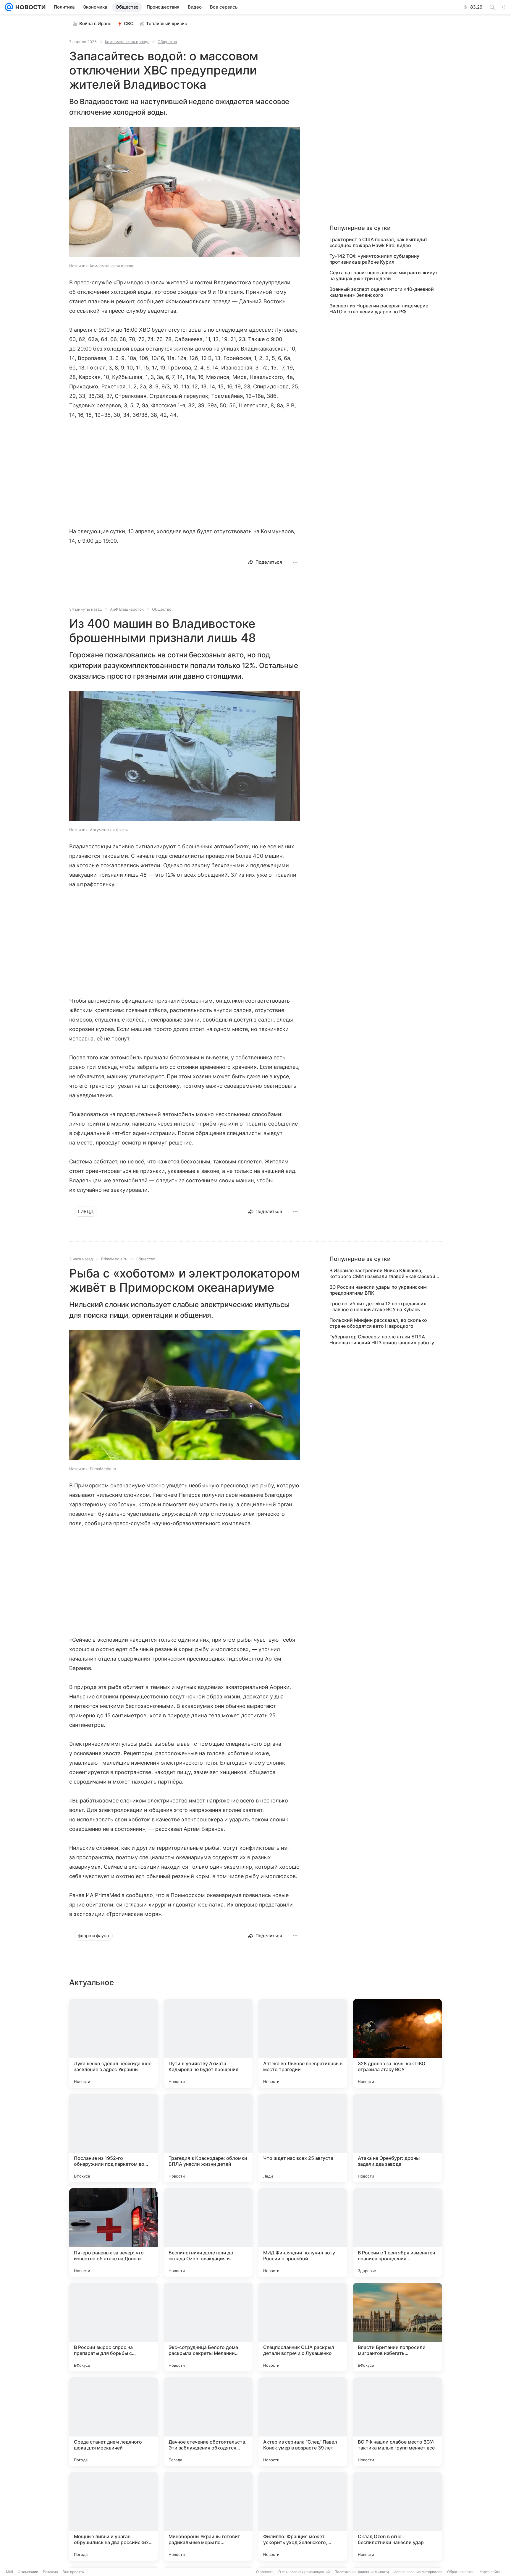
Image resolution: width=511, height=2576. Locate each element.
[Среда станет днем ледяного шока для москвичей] (114, 2422)
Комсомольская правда (127, 42)
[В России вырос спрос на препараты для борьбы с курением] (114, 2327)
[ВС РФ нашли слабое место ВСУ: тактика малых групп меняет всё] (397, 2422)
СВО (129, 23)
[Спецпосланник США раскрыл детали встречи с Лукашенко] (303, 2327)
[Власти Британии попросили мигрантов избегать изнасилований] (397, 2327)
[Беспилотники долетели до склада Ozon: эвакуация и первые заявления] (208, 2233)
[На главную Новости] (29, 7)
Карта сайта (490, 2572)
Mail (9, 2572)
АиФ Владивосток (127, 609)
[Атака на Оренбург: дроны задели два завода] (397, 2138)
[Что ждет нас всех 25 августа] (303, 2138)
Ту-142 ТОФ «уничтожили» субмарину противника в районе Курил (374, 259)
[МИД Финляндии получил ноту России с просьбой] (303, 2233)
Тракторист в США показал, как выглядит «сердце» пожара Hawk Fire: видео (379, 242)
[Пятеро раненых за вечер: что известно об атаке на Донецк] (114, 2233)
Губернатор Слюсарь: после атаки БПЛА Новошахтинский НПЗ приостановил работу (382, 1340)
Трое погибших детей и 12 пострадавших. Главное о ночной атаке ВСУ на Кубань (379, 1306)
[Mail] (9, 7)
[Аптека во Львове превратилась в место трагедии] (303, 2043)
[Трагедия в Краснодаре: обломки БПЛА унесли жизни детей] (208, 2138)
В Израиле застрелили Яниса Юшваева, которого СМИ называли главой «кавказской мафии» (382, 1273)
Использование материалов (418, 2572)
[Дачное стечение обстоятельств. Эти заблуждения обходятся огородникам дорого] (208, 2422)
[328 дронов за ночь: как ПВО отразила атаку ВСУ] (397, 2043)
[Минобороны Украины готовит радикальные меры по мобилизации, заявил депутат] (208, 2516)
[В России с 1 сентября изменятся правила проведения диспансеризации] (397, 2233)
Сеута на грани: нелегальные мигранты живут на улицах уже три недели (384, 275)
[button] (185, 193)
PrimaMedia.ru (114, 1259)
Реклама (50, 2572)
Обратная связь (461, 2572)
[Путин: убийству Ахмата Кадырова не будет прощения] (208, 2043)
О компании (28, 2572)
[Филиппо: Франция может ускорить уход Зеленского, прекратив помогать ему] (303, 2516)
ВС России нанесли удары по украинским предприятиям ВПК (378, 1290)
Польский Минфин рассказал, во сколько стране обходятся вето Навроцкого (378, 1323)
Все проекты (74, 2572)
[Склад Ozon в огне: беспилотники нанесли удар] (397, 2516)
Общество (167, 42)
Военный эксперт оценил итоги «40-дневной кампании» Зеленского (382, 292)
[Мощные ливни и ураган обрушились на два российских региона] (114, 2516)
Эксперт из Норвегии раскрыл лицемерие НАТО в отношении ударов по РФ (379, 309)
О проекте (265, 2572)
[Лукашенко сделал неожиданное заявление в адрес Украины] (114, 2043)
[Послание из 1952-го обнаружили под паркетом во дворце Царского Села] (114, 2138)
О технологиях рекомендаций (304, 2572)
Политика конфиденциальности (362, 2572)
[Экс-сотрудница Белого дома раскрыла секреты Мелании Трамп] (208, 2327)
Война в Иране (95, 23)
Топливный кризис (167, 23)
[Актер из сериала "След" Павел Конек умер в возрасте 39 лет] (303, 2422)
